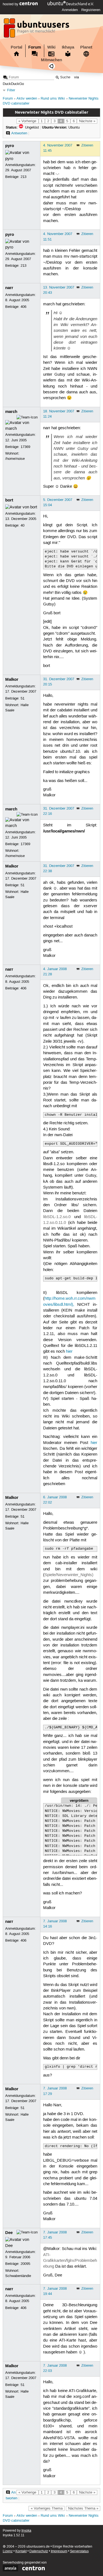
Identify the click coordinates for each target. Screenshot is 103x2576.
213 (23, 177)
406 (23, 307)
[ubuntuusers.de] (37, 30)
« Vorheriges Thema (47, 2508)
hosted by (11, 4)
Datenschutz (39, 2551)
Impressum (59, 2551)
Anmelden (70, 10)
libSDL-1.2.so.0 (57, 1217)
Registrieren (91, 10)
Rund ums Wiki (53, 99)
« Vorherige (27, 121)
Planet (86, 47)
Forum (35, 47)
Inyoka (26, 2531)
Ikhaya (68, 47)
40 (23, 525)
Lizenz (8, 2551)
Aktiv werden (27, 99)
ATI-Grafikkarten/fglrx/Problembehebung (70, 2261)
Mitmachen (51, 60)
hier (69, 1352)
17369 (25, 447)
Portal (16, 47)
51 (23, 698)
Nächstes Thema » (83, 2508)
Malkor (12, 679)
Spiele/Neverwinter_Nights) (69, 1575)
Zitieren (87, 145)
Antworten (19, 133)
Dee (9, 2233)
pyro (10, 146)
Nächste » (87, 121)
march (11, 412)
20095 (25, 2264)
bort (9, 500)
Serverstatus (79, 2551)
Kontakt (21, 2551)
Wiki (51, 47)
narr (9, 288)
